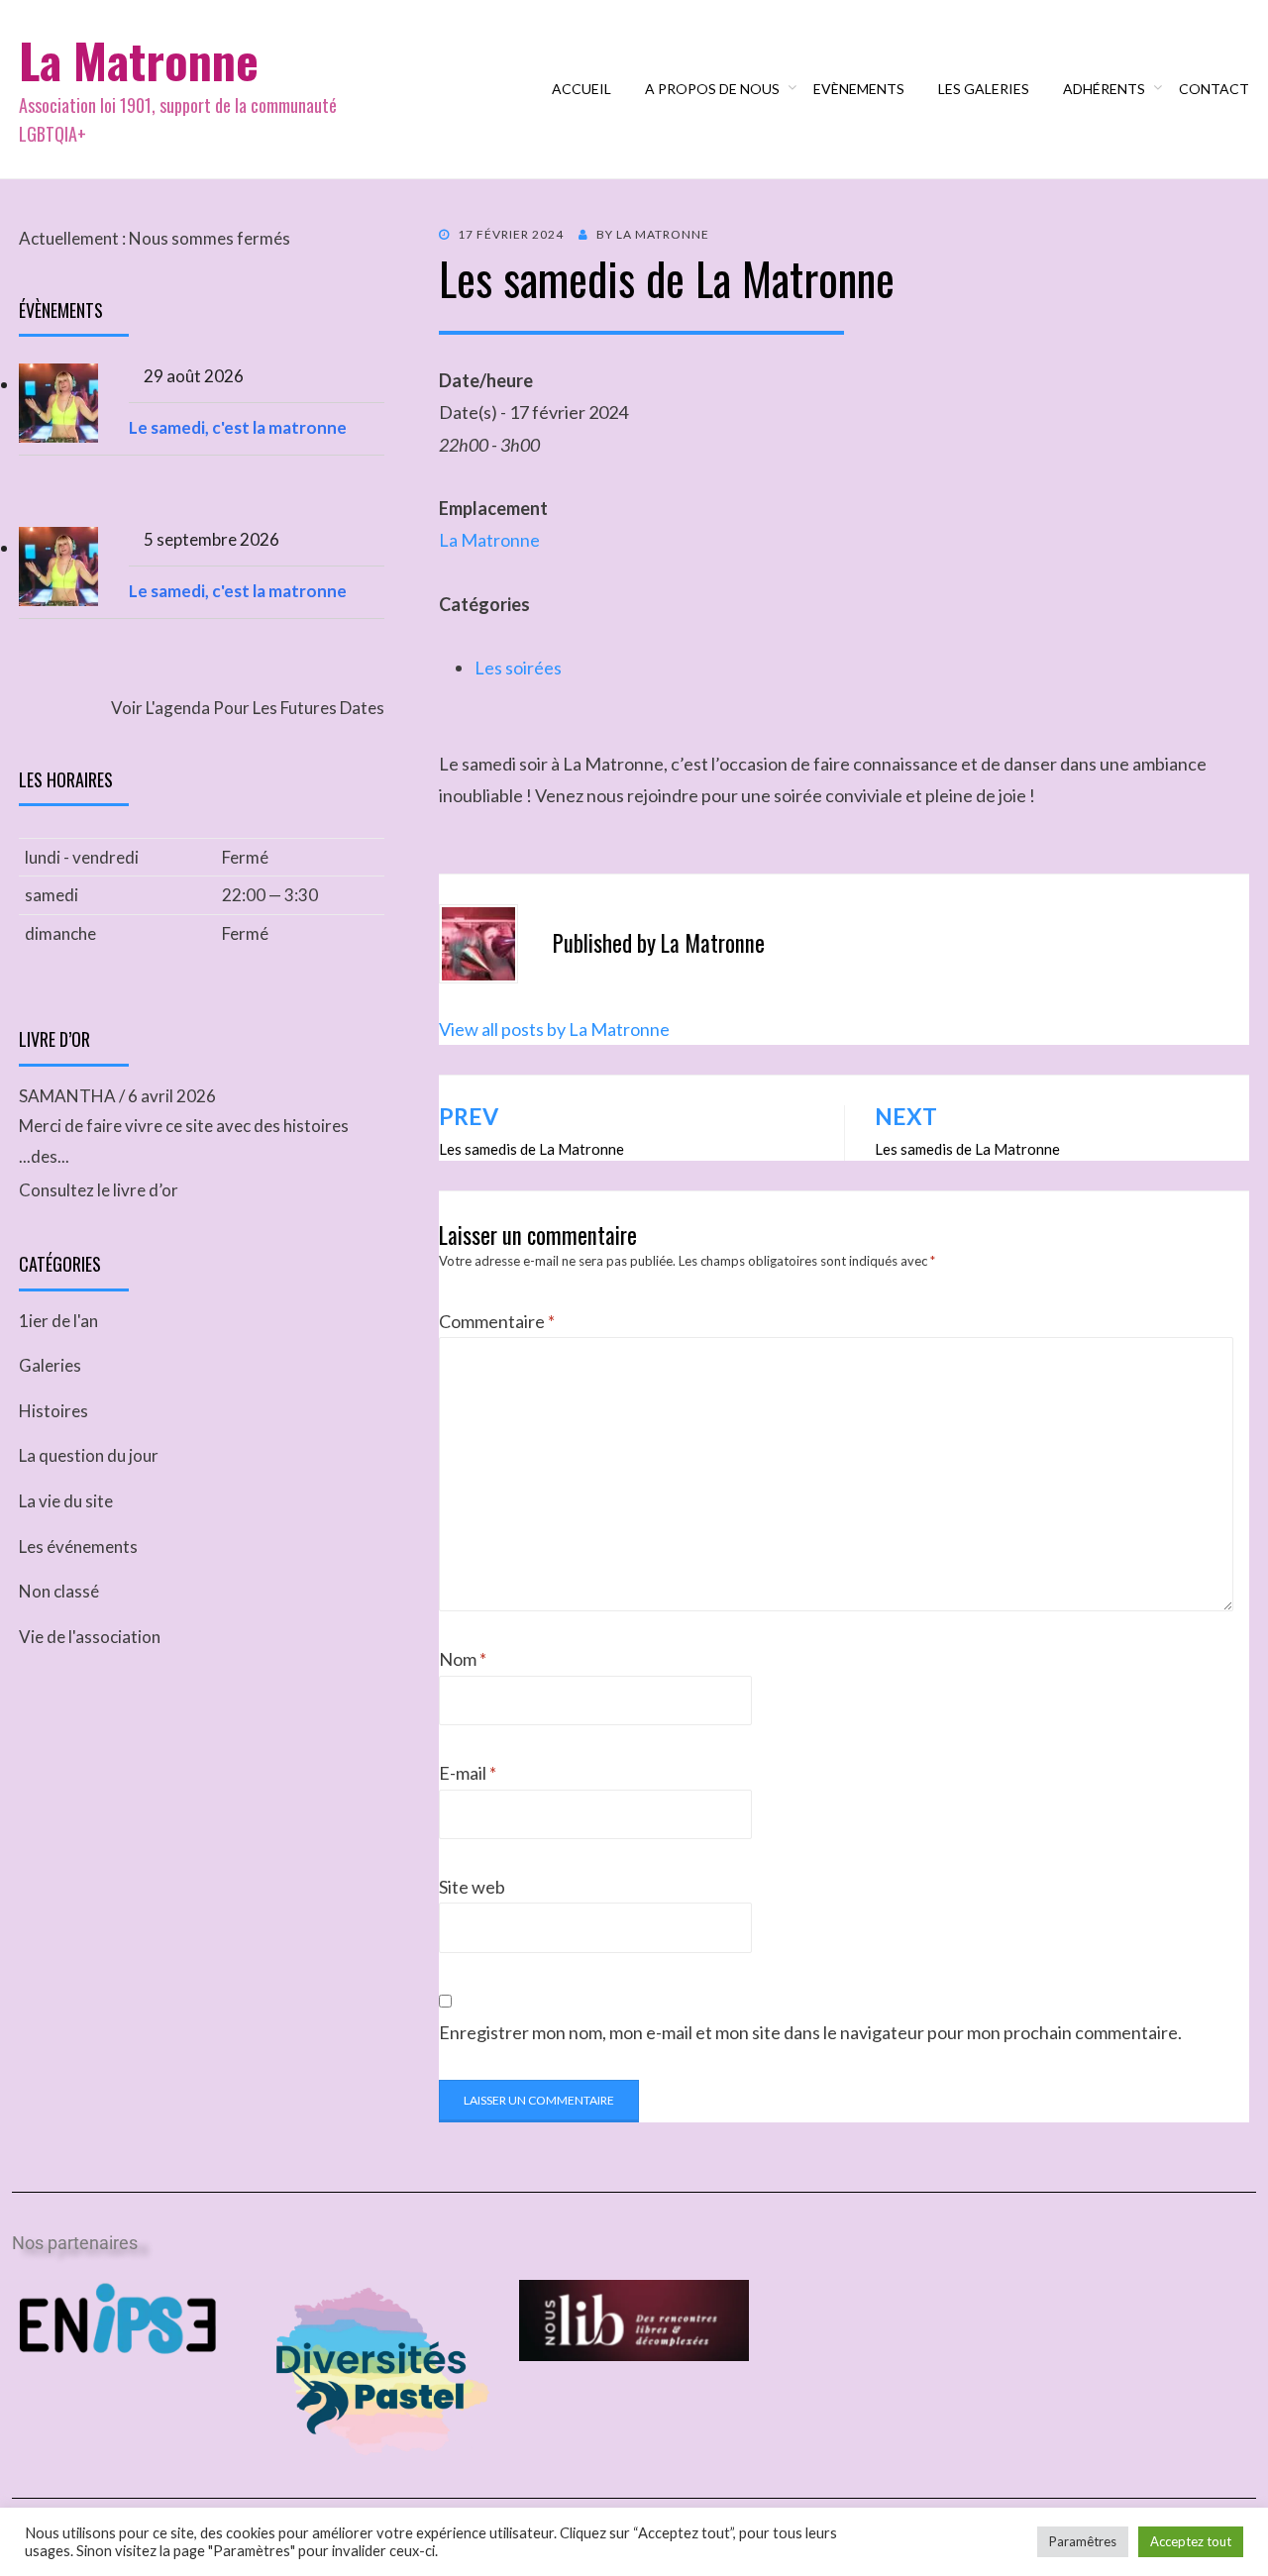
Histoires (53, 1411)
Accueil (581, 89)
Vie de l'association (90, 1637)
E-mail (468, 1773)
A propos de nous (712, 89)
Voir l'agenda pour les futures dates (248, 708)
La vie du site (66, 1501)
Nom (463, 1659)
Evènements (859, 89)
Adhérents (1104, 89)
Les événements (78, 1546)
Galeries (50, 1365)
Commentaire (497, 1321)
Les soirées (518, 668)
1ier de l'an (58, 1321)
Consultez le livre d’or (99, 1190)
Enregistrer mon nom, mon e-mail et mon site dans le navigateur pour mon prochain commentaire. (810, 2032)
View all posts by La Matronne (554, 1029)
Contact (1214, 89)
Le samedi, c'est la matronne (238, 427)
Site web (472, 1887)
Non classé (59, 1591)
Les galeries (984, 89)
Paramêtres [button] (1083, 2541)
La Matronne (139, 60)
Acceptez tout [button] (1191, 2541)
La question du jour (89, 1455)
